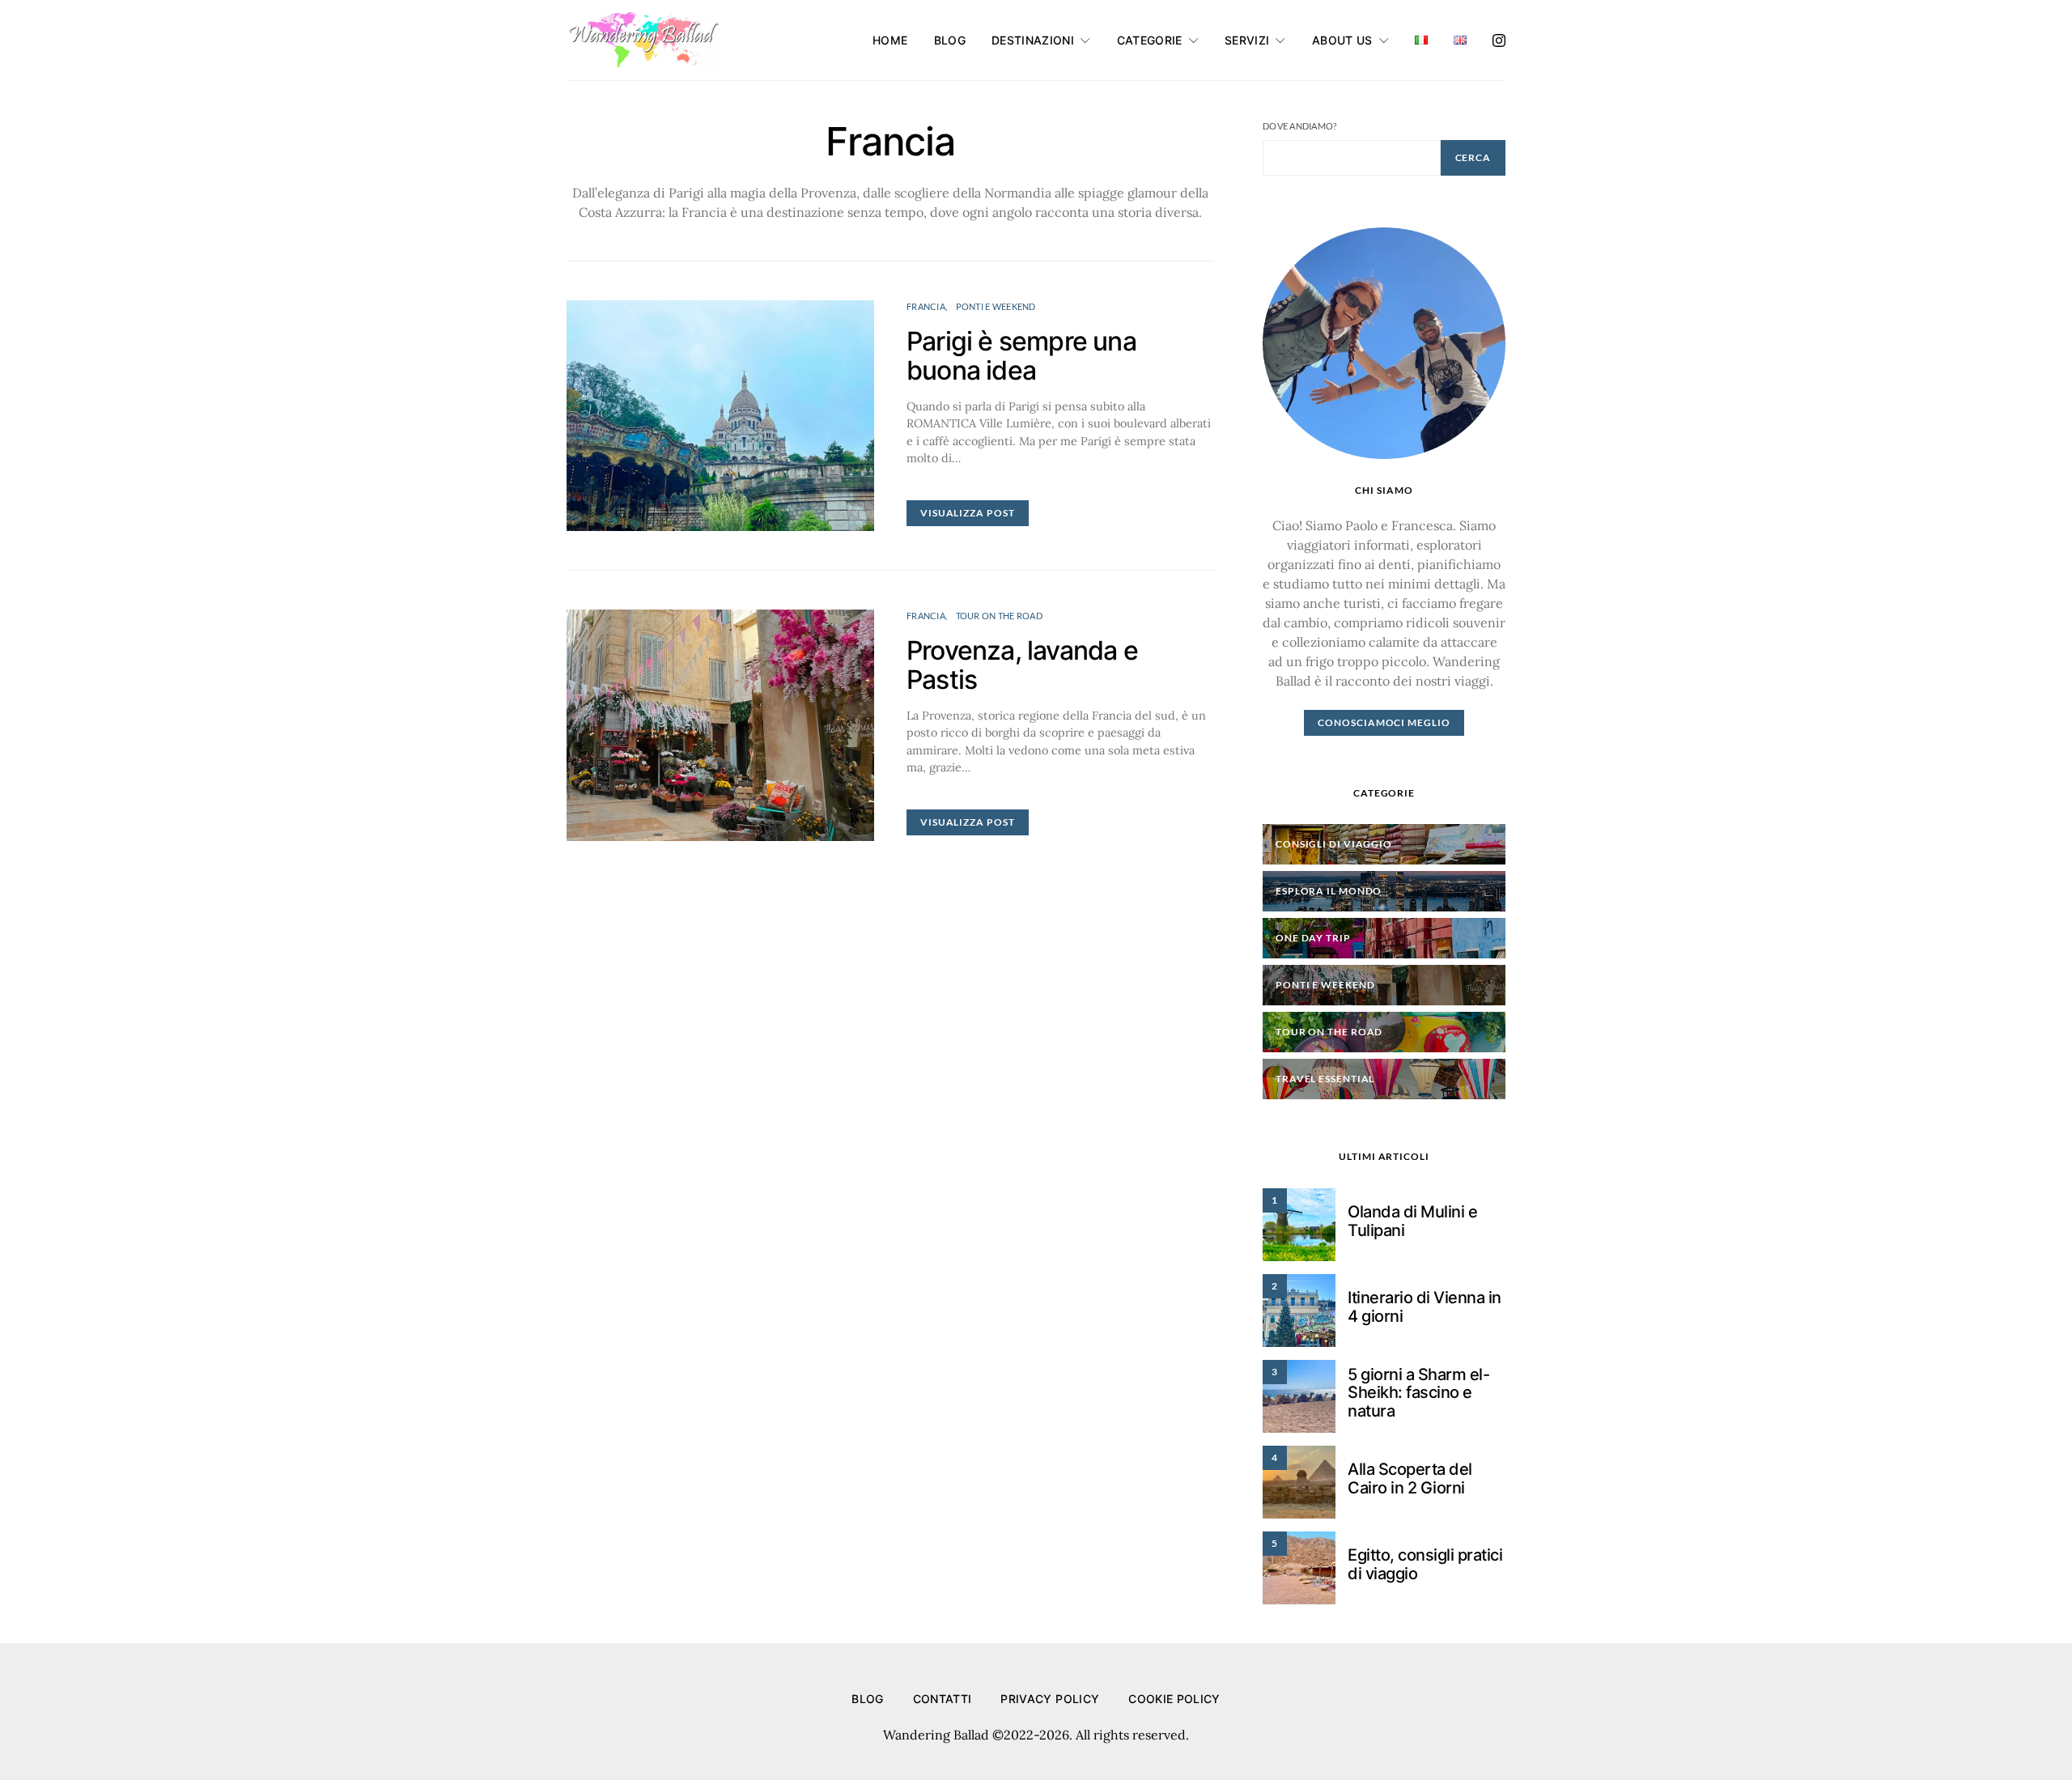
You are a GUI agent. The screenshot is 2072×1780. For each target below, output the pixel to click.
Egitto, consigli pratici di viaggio (1425, 1564)
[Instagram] (1499, 40)
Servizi (1247, 40)
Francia (926, 306)
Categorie (1150, 40)
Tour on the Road (999, 616)
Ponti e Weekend (996, 306)
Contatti (943, 1699)
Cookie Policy (1174, 1699)
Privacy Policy (1050, 1699)
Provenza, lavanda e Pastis (1022, 665)
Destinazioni (1033, 40)
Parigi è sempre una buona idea (1021, 356)
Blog (950, 40)
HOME (890, 40)
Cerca (1473, 157)
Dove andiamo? (1300, 126)
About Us (1342, 40)
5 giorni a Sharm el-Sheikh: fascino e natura (1418, 1393)
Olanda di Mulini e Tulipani (1412, 1221)
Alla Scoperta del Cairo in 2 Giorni (1410, 1478)
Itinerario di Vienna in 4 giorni (1424, 1307)
